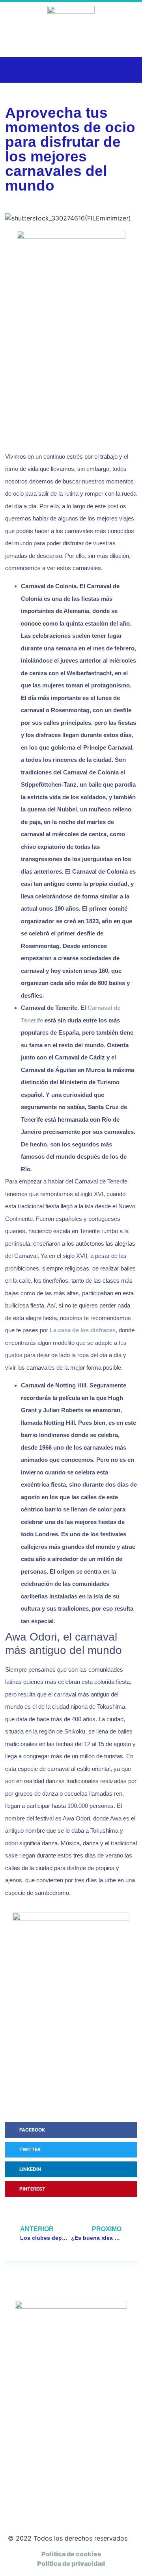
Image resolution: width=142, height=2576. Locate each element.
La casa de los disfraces (83, 1330)
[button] (15, 70)
